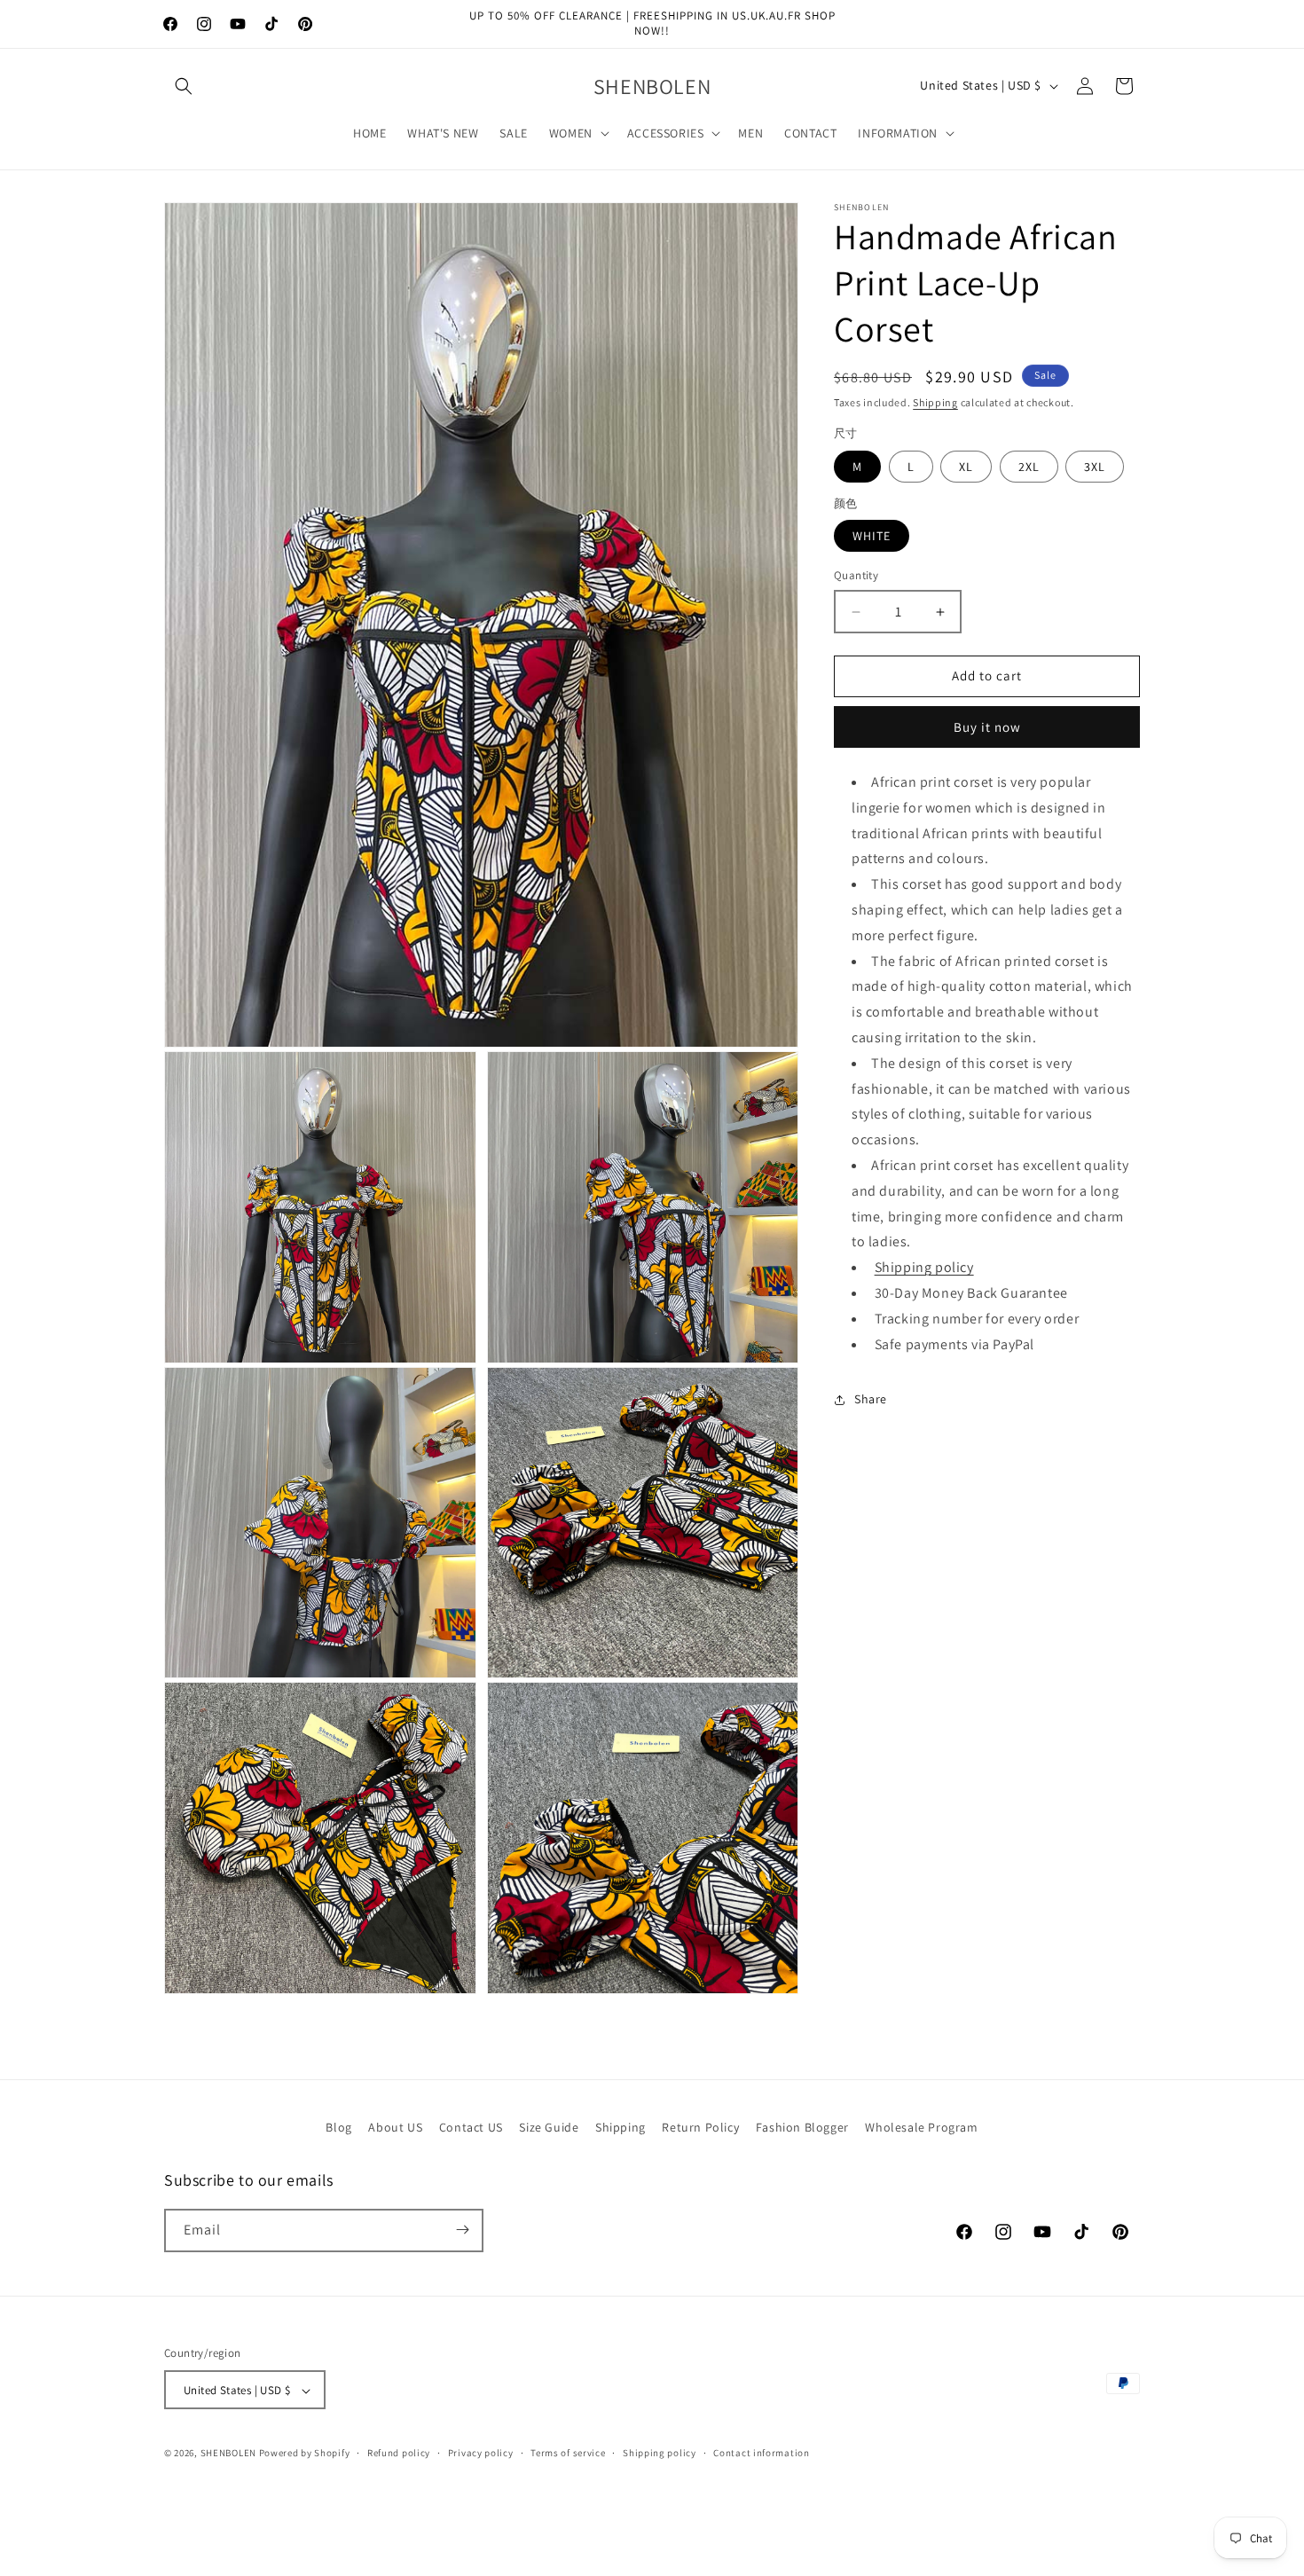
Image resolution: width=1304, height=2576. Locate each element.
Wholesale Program (921, 2127)
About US (395, 2127)
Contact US (471, 2127)
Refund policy (399, 2454)
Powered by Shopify (305, 2454)
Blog (338, 2127)
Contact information (761, 2454)
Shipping (935, 402)
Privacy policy (481, 2454)
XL (966, 467)
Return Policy (700, 2127)
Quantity (856, 576)
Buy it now (987, 727)
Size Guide (549, 2127)
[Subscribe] (462, 2230)
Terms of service (568, 2454)
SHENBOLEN (228, 2454)
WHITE (872, 537)
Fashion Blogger (802, 2127)
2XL (1029, 467)
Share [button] (871, 1399)
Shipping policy (924, 1268)
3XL (1095, 467)
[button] (184, 86)
